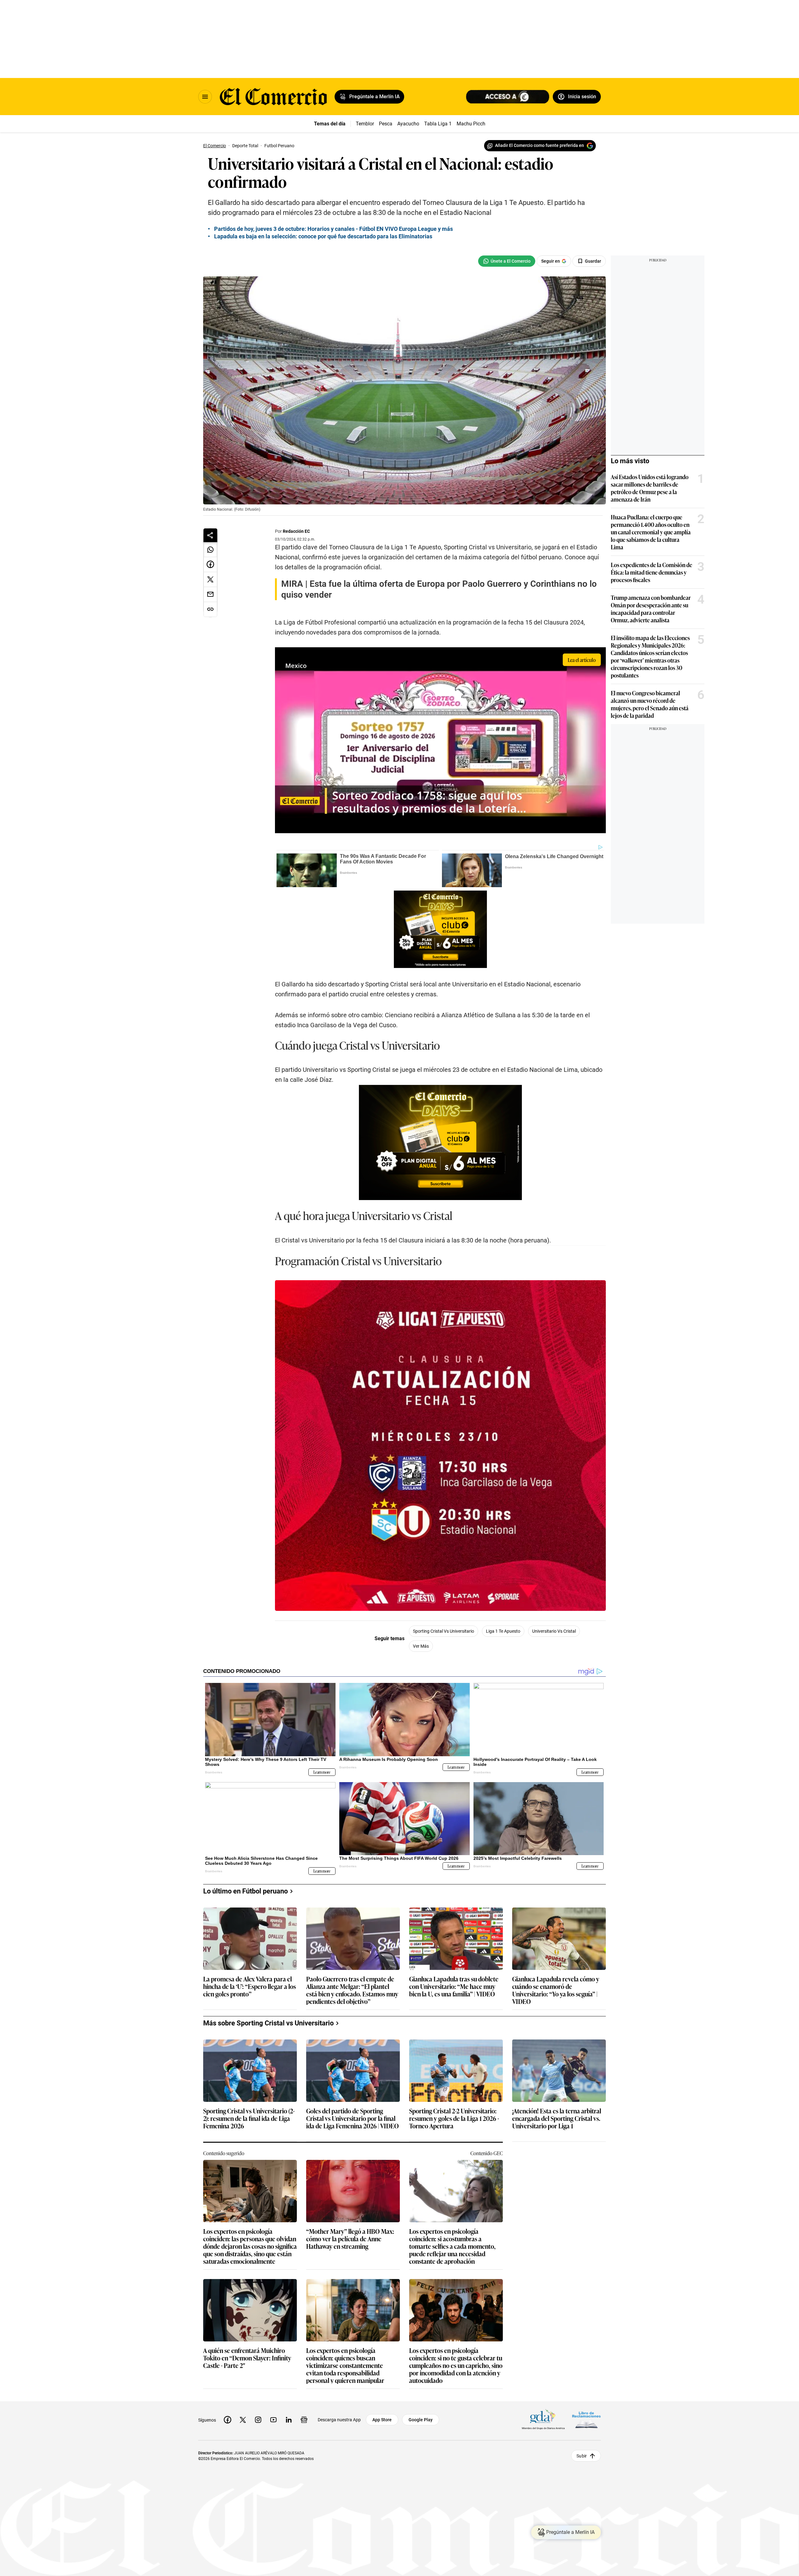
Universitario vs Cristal (554, 1631)
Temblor (365, 124)
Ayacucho (408, 124)
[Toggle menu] (205, 97)
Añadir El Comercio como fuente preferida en (539, 145)
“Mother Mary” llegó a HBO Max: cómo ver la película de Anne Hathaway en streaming (350, 2239)
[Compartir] (210, 535)
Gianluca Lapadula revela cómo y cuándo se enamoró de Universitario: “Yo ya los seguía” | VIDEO (556, 1990)
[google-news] (304, 2420)
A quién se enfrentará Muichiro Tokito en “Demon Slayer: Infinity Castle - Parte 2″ (247, 2358)
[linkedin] (289, 2420)
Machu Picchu (472, 124)
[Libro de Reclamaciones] (586, 2420)
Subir (582, 2456)
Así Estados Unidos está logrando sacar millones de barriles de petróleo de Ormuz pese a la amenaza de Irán (650, 488)
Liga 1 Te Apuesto (503, 1631)
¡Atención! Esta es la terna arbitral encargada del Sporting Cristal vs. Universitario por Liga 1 (557, 2119)
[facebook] (228, 2420)
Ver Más (421, 1646)
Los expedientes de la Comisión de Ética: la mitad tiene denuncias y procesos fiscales (652, 572)
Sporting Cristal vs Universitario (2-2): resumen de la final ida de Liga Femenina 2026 (249, 2119)
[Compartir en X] (210, 580)
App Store (382, 2420)
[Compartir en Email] (210, 595)
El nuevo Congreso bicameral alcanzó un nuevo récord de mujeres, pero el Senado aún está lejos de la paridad (650, 704)
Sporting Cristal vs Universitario (444, 1631)
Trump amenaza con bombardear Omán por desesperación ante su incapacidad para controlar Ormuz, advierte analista (651, 609)
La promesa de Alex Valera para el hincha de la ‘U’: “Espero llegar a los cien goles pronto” (250, 1987)
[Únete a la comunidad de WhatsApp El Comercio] (507, 261)
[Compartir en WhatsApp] (210, 550)
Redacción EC (296, 531)
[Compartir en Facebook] (210, 565)
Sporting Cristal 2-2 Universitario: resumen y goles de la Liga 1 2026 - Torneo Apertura (454, 2119)
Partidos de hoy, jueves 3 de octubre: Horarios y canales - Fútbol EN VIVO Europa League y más (333, 229)
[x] (243, 2420)
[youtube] (273, 2420)
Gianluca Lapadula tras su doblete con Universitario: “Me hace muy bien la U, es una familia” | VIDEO (454, 1987)
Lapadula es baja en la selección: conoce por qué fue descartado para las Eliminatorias (323, 236)
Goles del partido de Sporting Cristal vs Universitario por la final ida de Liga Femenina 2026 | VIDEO (353, 2119)
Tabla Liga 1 (438, 124)
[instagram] (258, 2420)
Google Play (421, 2420)
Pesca (386, 124)
